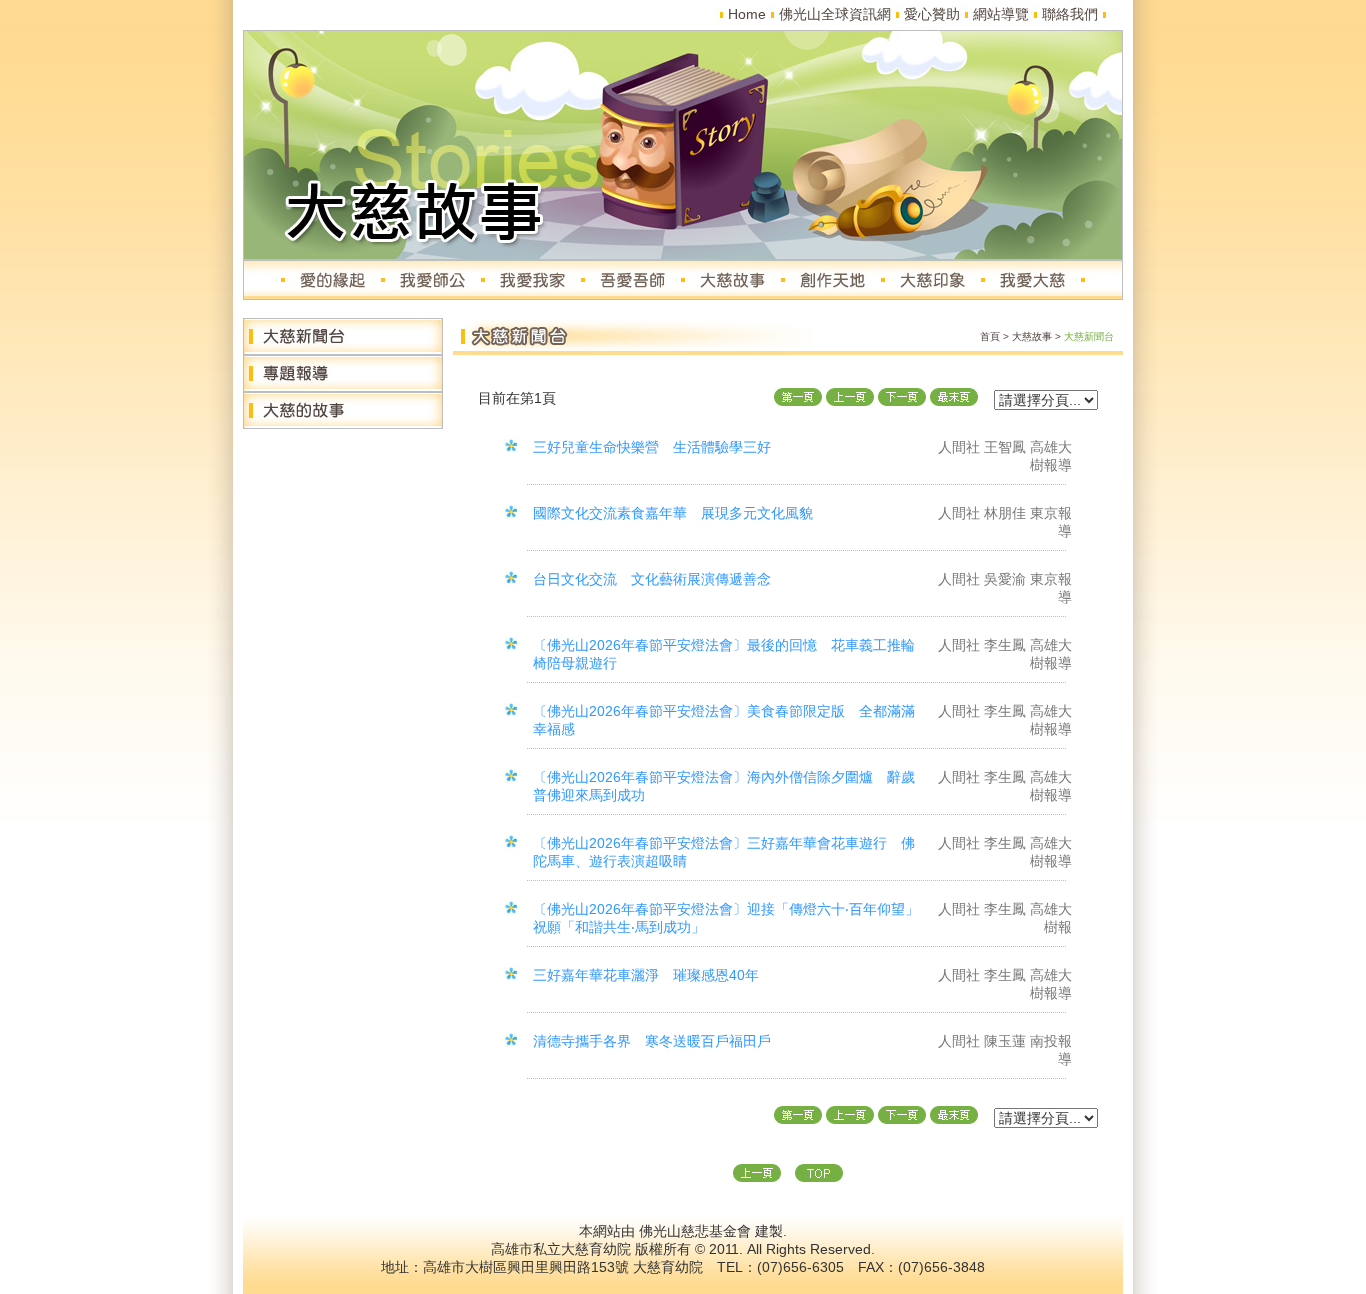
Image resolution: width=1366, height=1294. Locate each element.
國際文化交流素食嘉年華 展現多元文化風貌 (673, 513)
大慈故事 (1032, 336)
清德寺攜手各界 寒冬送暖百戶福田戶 (652, 1041)
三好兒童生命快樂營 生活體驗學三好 (652, 447)
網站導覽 (1001, 14)
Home (747, 14)
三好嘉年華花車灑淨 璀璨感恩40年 (646, 975)
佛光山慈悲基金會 (695, 1231)
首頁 (990, 336)
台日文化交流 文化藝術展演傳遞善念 (652, 579)
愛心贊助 (932, 14)
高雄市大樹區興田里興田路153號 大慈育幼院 (563, 1267)
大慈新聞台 (1089, 336)
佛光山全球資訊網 (835, 14)
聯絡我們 (1070, 14)
